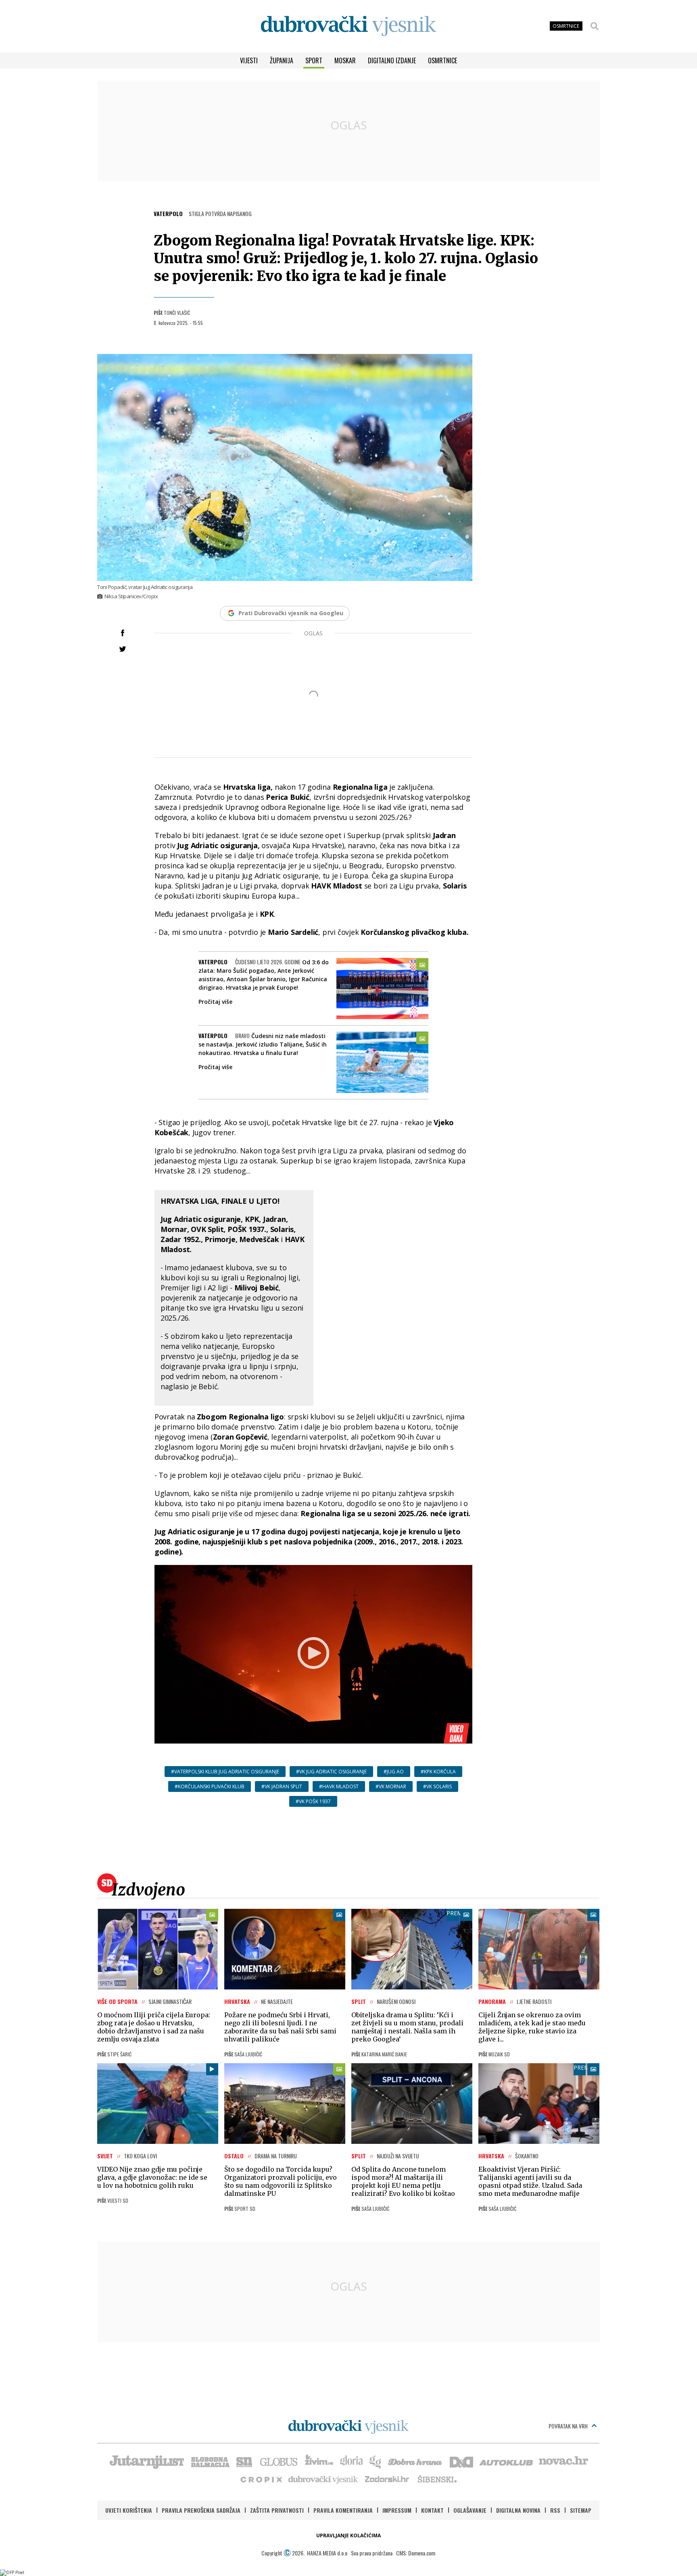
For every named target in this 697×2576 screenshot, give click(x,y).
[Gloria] (351, 2461)
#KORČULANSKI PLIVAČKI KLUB (210, 1786)
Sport (314, 60)
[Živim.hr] (319, 2461)
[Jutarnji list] (146, 2461)
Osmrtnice (442, 60)
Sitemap (581, 2510)
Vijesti (249, 60)
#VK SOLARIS (437, 1786)
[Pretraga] (595, 26)
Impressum (397, 2510)
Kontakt (432, 2510)
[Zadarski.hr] (387, 2479)
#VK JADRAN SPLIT (282, 1786)
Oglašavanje (470, 2510)
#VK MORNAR (391, 1786)
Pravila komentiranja (343, 2510)
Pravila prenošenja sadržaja (201, 2510)
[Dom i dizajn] (461, 2461)
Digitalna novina (518, 2510)
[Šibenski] (437, 2479)
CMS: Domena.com (416, 2553)
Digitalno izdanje (392, 60)
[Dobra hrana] (416, 2461)
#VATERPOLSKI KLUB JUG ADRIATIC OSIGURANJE (225, 1772)
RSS (555, 2510)
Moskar (345, 60)
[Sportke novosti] (244, 2461)
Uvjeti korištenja (129, 2510)
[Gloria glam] (376, 2461)
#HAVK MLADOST (339, 1786)
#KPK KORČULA (438, 1772)
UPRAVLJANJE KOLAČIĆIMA (348, 2535)
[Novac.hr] (563, 2461)
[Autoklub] (507, 2461)
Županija (282, 60)
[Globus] (279, 2461)
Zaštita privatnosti (277, 2510)
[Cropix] (261, 2479)
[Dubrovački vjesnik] (323, 2479)
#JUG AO (394, 1772)
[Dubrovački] (348, 26)
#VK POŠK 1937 (313, 1801)
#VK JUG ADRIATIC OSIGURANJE (331, 1772)
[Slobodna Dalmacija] (210, 2461)
